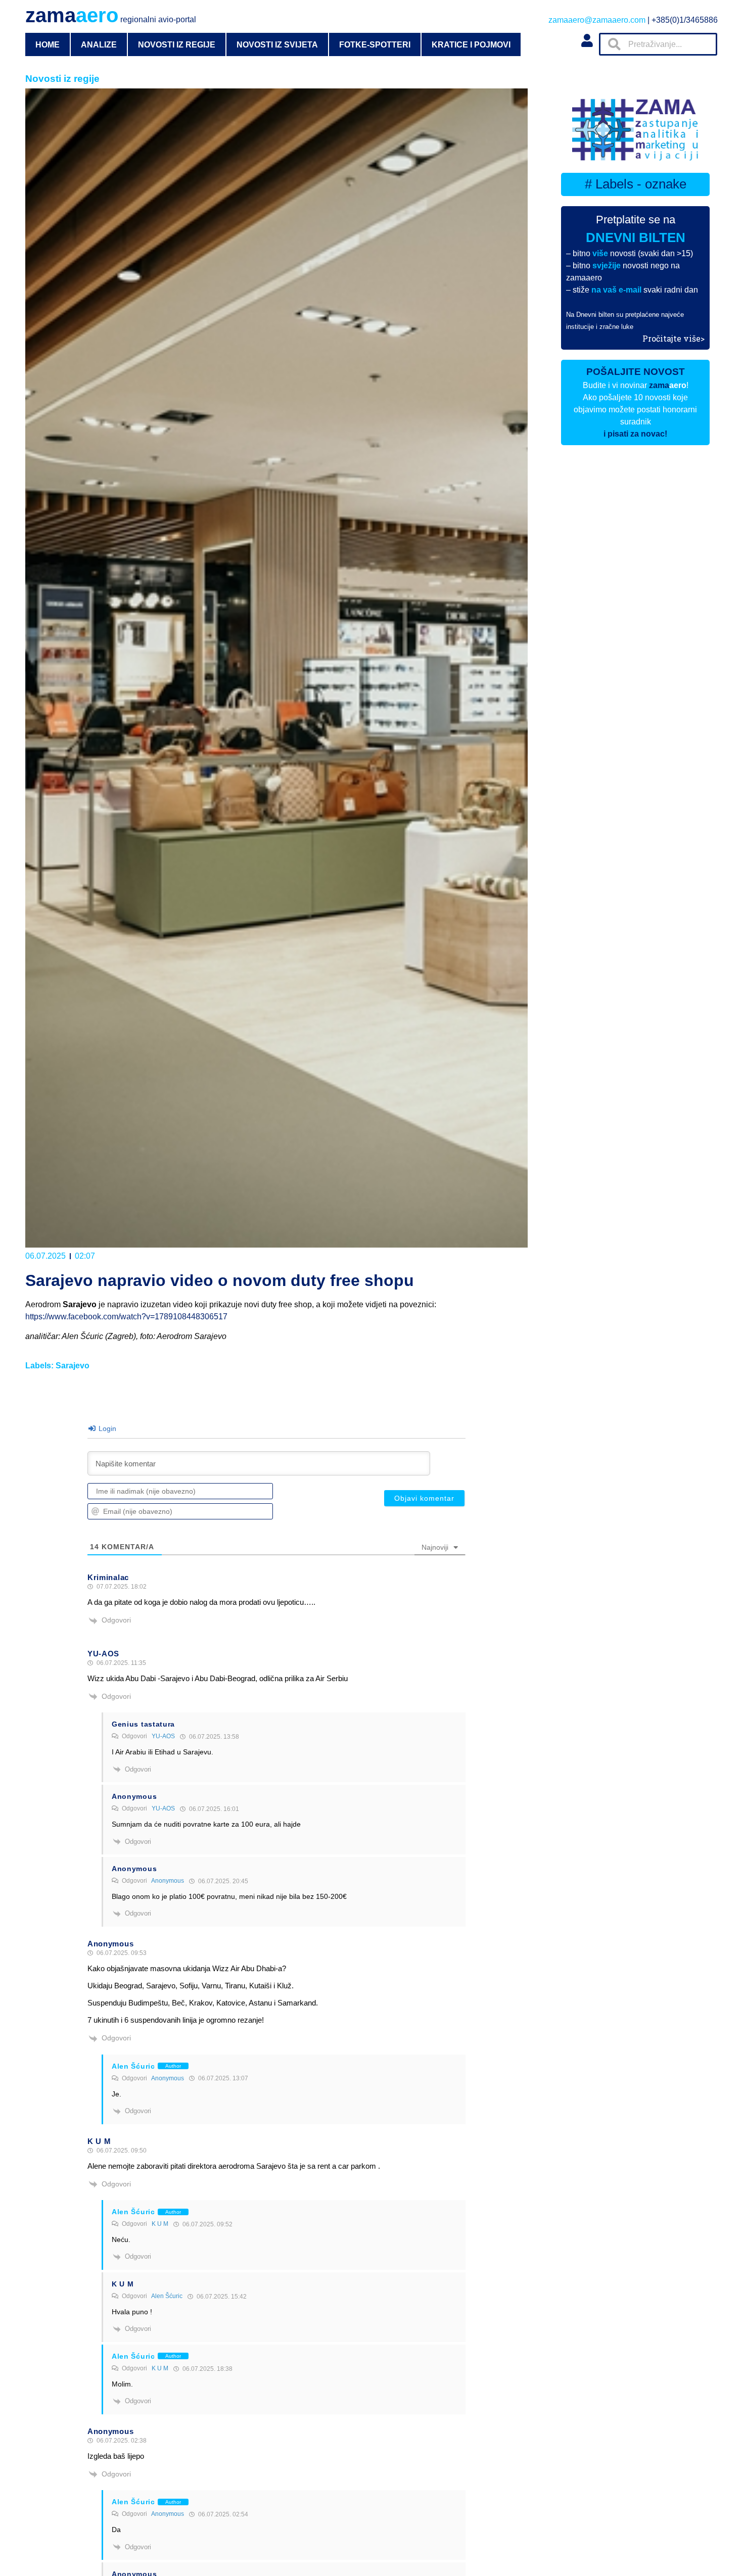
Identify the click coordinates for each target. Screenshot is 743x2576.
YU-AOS (163, 1736)
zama (111, 15)
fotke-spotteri (375, 44)
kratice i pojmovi (471, 44)
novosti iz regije (177, 44)
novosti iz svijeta (277, 44)
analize (99, 44)
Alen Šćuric (167, 2296)
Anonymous (168, 1881)
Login (106, 1428)
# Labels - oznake (636, 184)
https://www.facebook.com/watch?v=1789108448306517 (126, 1317)
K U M (160, 2224)
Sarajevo (73, 1366)
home (48, 44)
